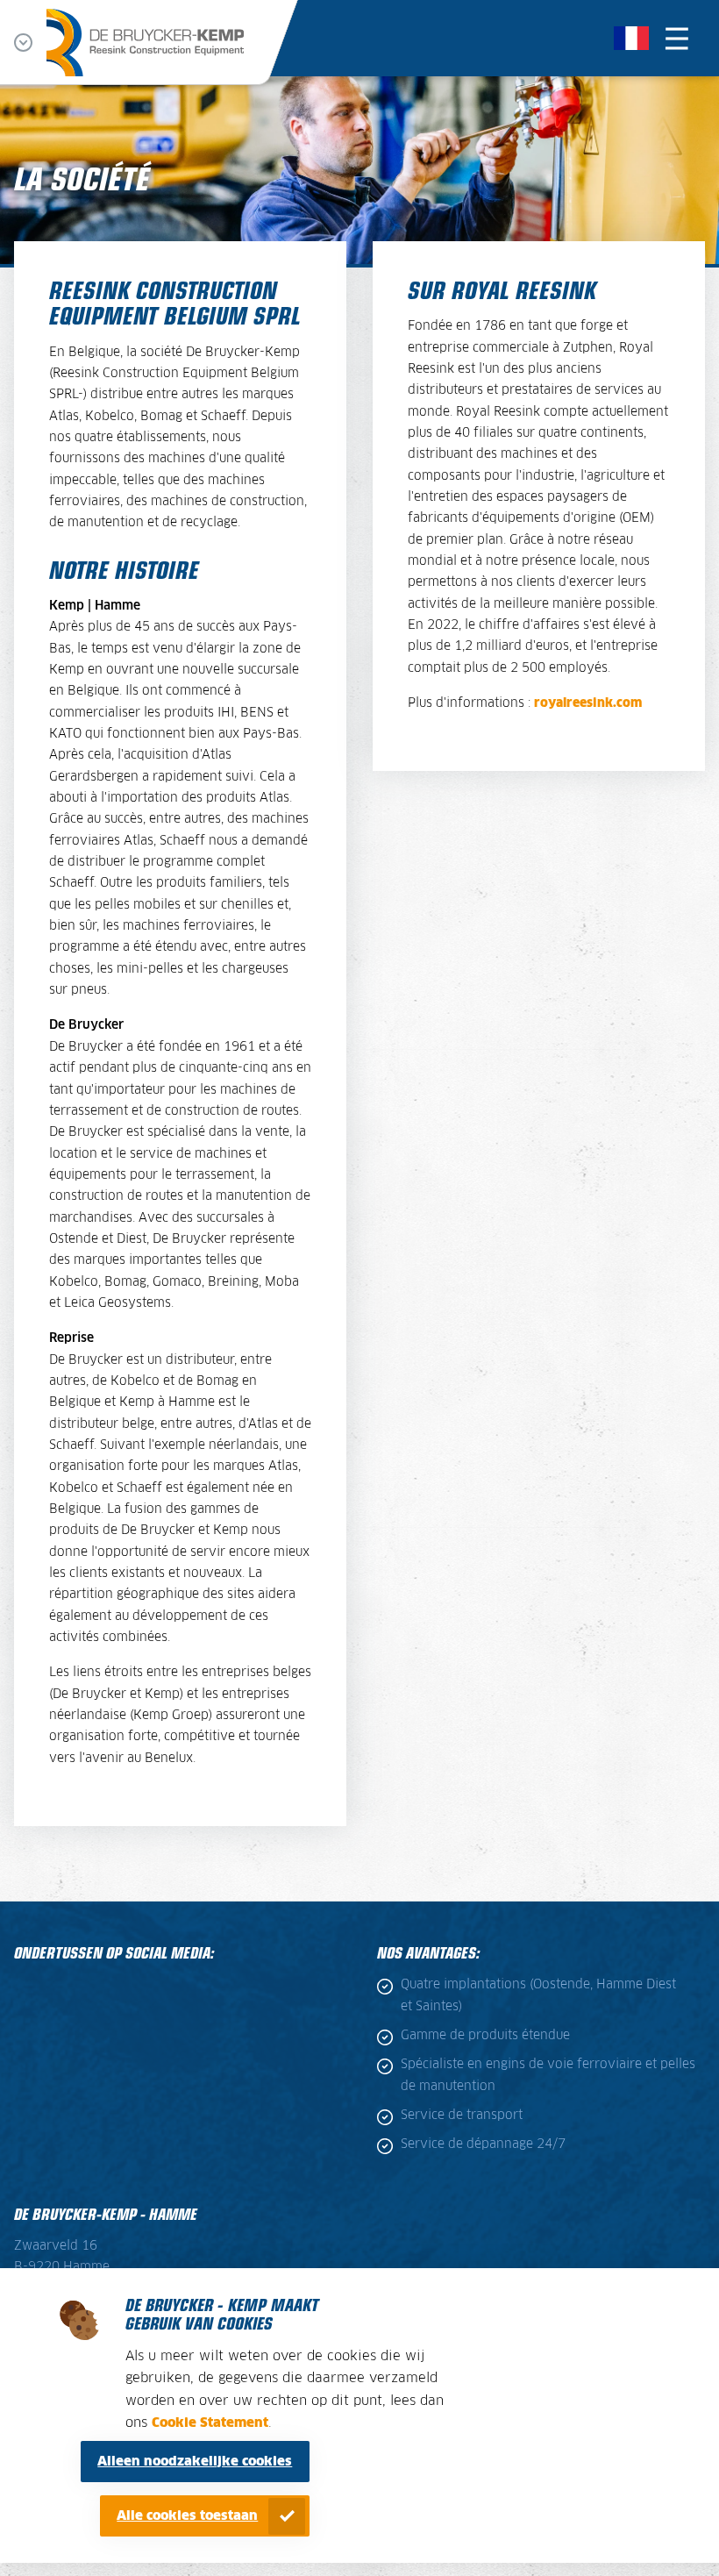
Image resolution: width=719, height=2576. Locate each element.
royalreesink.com (588, 703)
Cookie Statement (210, 2423)
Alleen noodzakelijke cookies (195, 2462)
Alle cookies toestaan (187, 2516)
